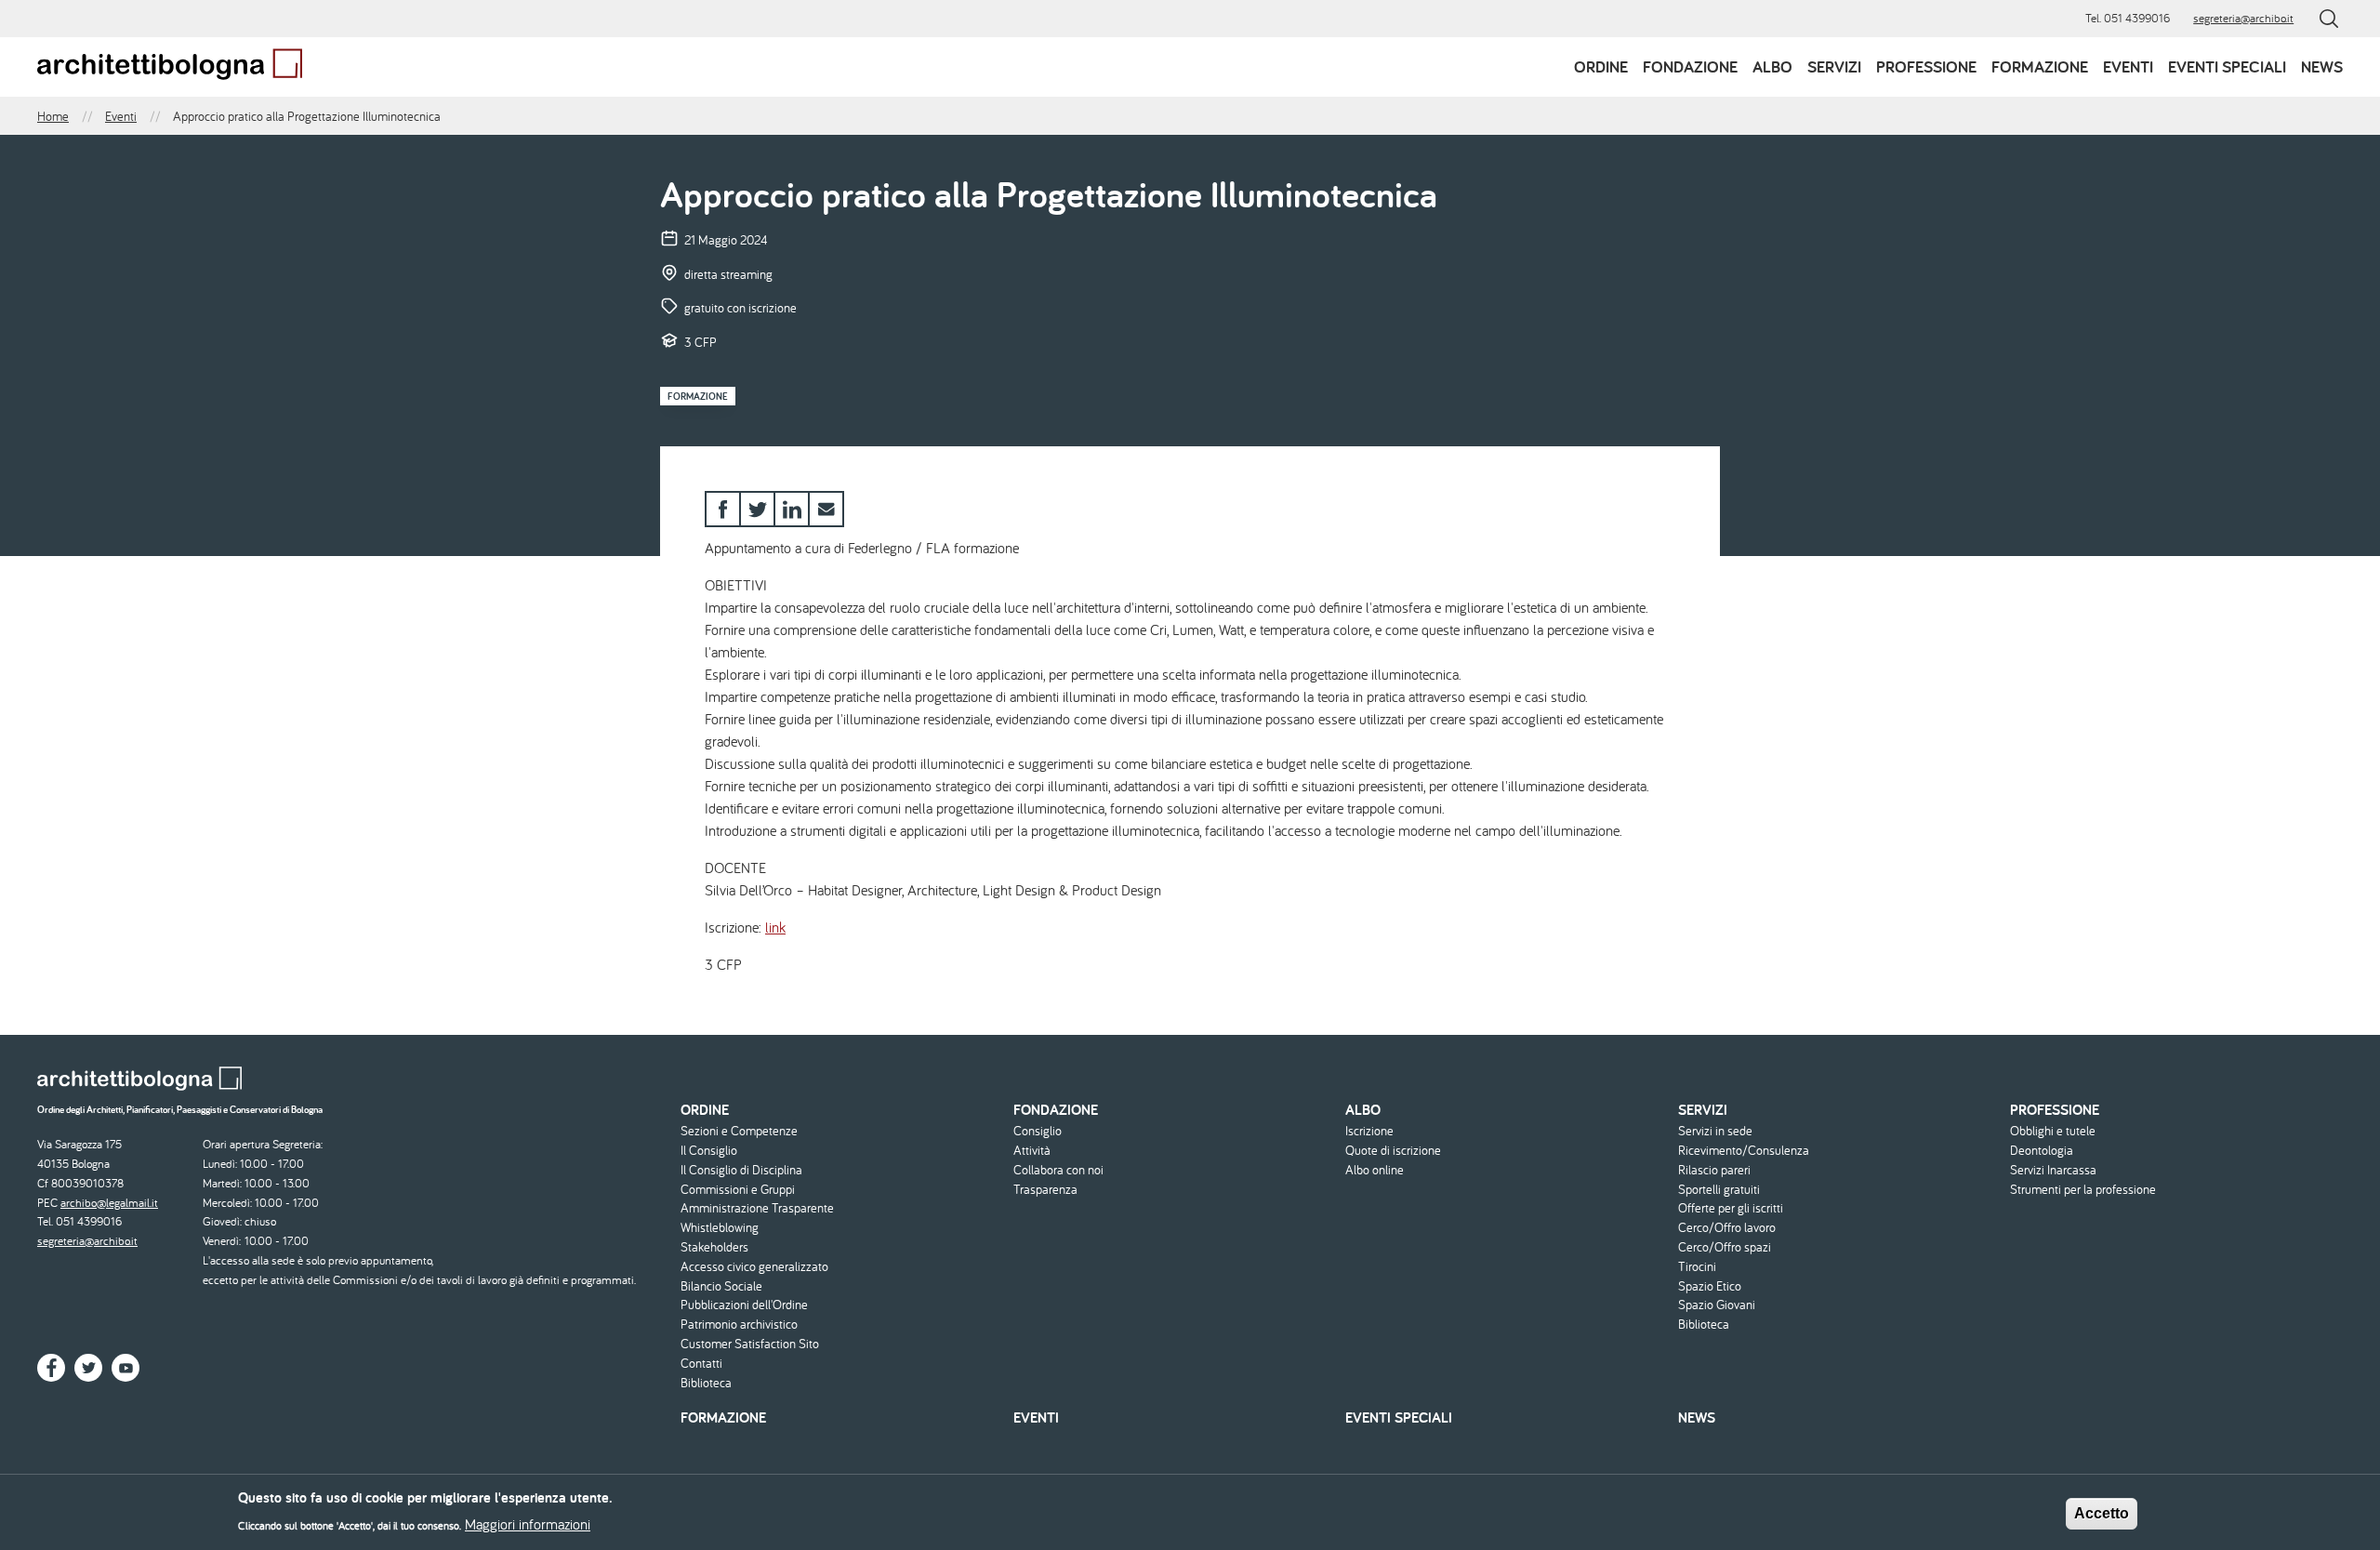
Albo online (1375, 1170)
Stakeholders (714, 1247)
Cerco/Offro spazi (1725, 1247)
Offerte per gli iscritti (1731, 1208)
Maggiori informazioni (528, 1524)
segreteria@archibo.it (2243, 18)
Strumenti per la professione (2083, 1190)
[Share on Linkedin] (792, 509)
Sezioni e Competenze (739, 1131)
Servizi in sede (1715, 1131)
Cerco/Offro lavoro (1727, 1228)
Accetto (2102, 1513)
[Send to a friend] (826, 509)
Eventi (2128, 66)
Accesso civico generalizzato (754, 1267)
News (2322, 66)
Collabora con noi (1058, 1170)
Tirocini (1697, 1267)
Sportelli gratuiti (1719, 1190)
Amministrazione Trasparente (757, 1208)
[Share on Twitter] (757, 509)
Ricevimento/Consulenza (1744, 1151)
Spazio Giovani (1717, 1305)
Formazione (2040, 66)
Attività (1032, 1151)
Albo (1772, 66)
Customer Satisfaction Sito (750, 1344)
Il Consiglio (709, 1151)
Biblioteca (706, 1383)
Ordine (1601, 66)
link (775, 927)
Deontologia (2042, 1151)
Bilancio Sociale (721, 1286)
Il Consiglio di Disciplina (741, 1170)
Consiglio (1038, 1131)
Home (53, 116)
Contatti (701, 1364)
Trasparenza (1045, 1190)
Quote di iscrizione (1393, 1151)
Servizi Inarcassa (2053, 1170)
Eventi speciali (2227, 66)
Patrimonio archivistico (739, 1325)
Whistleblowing (720, 1228)
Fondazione (1690, 66)
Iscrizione (1369, 1131)
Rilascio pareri (1714, 1170)
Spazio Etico (1710, 1286)
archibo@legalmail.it (109, 1203)
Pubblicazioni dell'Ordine (744, 1305)
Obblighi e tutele (2053, 1131)
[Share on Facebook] (723, 509)
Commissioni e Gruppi (738, 1190)
